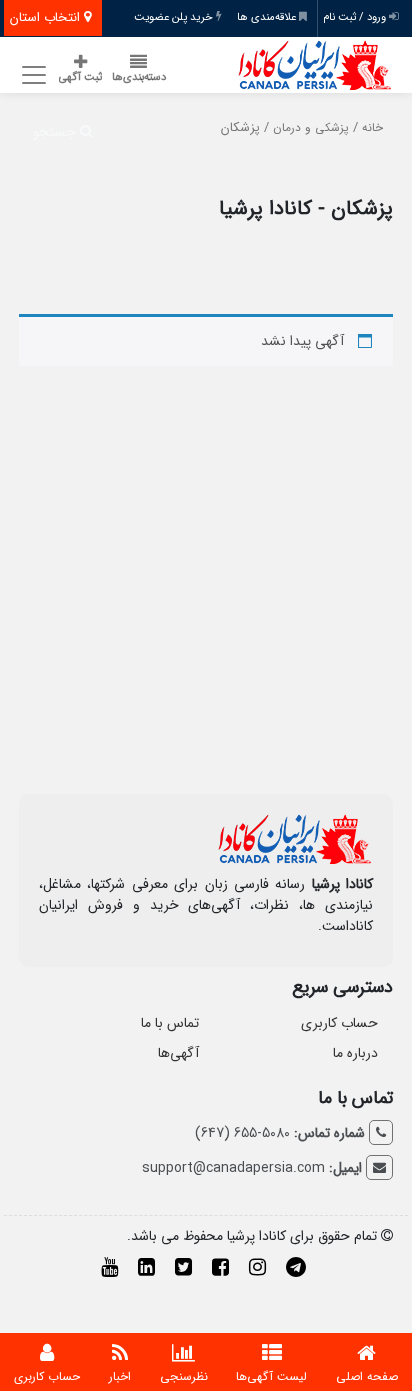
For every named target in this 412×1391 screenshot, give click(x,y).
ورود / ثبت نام (356, 17)
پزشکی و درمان (311, 128)
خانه (372, 128)
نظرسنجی (184, 1376)
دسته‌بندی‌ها (139, 77)
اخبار (120, 1376)
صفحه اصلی (367, 1376)
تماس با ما (170, 1023)
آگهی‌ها (178, 1053)
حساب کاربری (339, 1023)
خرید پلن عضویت (175, 17)
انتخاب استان (47, 17)
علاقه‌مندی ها (268, 17)
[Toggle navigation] (31, 75)
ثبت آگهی (80, 77)
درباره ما (355, 1053)
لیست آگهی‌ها (271, 1376)
